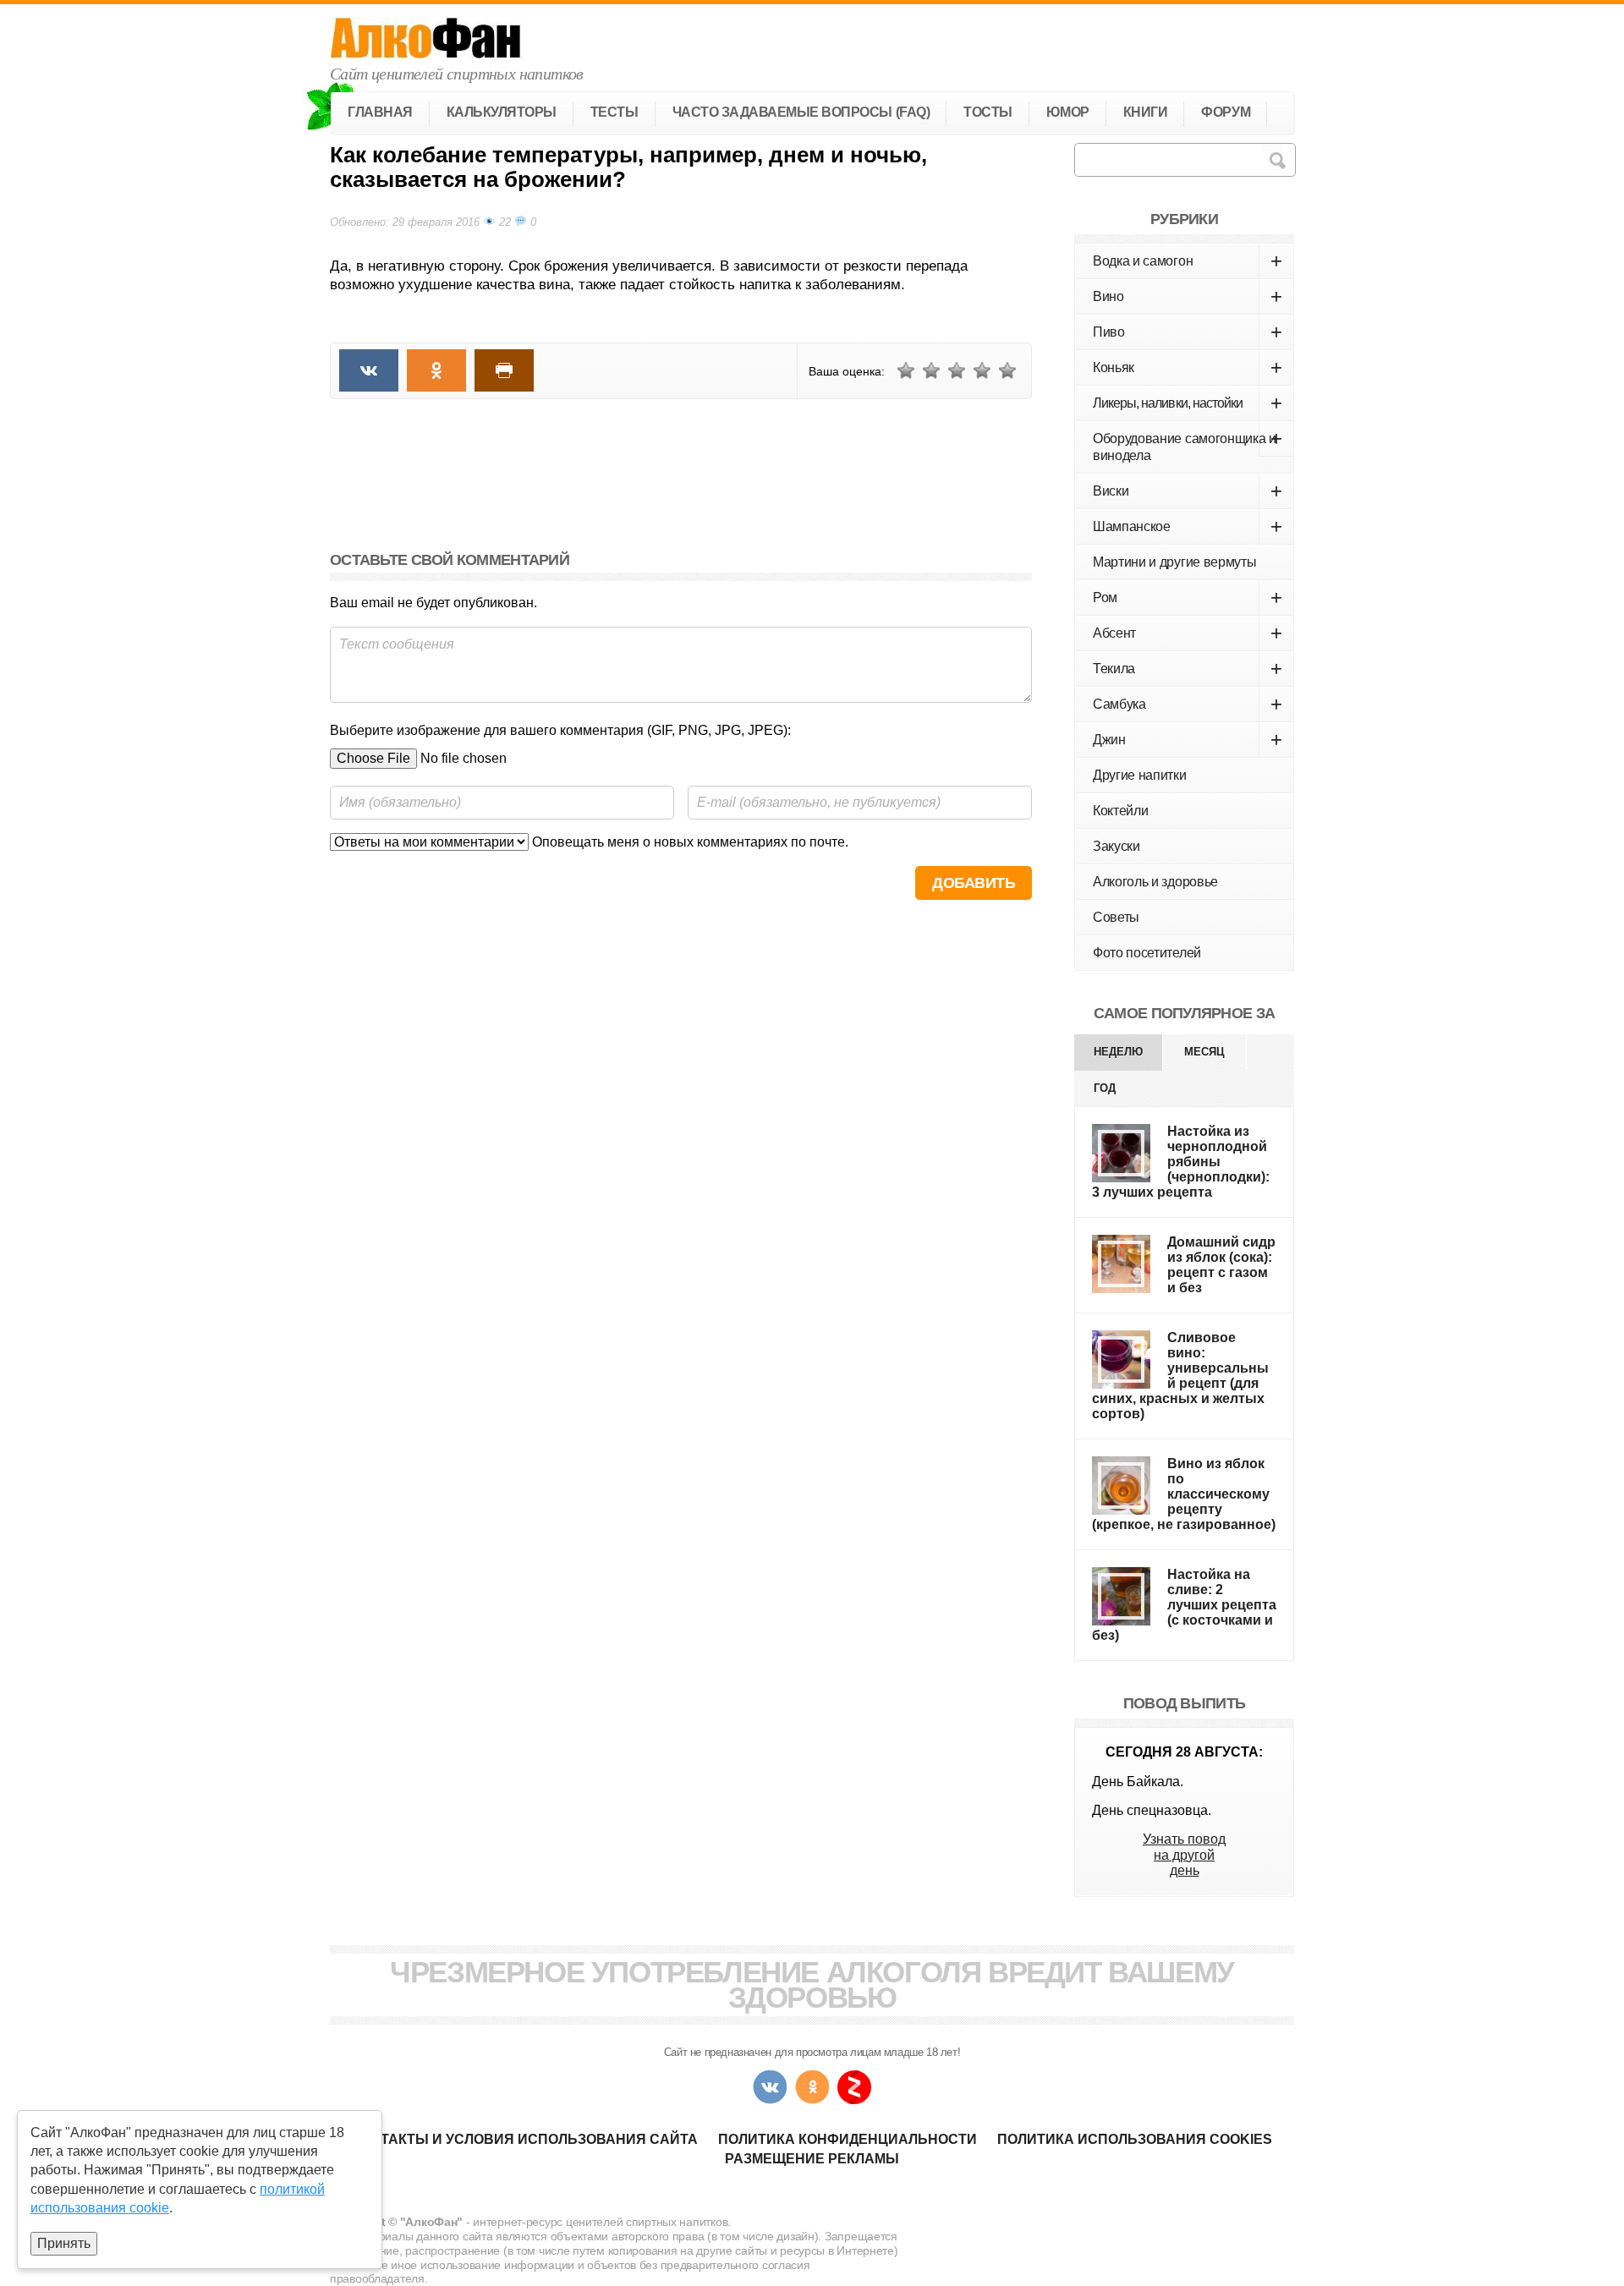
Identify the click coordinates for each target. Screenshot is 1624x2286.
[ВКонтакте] (770, 2087)
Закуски (1116, 846)
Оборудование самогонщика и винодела (1188, 445)
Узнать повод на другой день (1184, 1855)
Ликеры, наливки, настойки (1188, 403)
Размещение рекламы (812, 2159)
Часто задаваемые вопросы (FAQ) (801, 112)
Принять (64, 2243)
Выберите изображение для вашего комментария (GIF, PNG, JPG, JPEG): (560, 730)
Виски (1188, 491)
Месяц (1204, 1052)
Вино (1188, 296)
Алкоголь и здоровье (1155, 882)
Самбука (1188, 704)
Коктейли (1120, 811)
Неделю (1118, 1052)
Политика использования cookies (1135, 2139)
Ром (1188, 598)
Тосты (988, 112)
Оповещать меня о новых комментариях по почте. (689, 842)
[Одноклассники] (812, 2087)
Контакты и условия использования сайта (525, 2139)
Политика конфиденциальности (848, 2139)
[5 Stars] (1007, 370)
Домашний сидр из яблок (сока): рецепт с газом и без (1221, 1265)
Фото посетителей (1147, 953)
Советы (1116, 917)
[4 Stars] (982, 370)
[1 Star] (906, 370)
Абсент (1188, 633)
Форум (1226, 112)
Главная (380, 112)
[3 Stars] (957, 370)
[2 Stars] (931, 370)
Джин (1188, 740)
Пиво (1188, 332)
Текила (1188, 669)
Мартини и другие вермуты (1174, 562)
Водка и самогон (1188, 261)
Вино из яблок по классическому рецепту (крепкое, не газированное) (1184, 1494)
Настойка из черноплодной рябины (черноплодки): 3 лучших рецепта (1181, 1162)
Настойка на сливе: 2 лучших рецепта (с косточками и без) (1184, 1605)
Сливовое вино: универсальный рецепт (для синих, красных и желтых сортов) (1180, 1376)
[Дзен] (854, 2087)
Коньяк (1188, 367)
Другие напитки (1140, 775)
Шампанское (1188, 526)
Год (1105, 1088)
